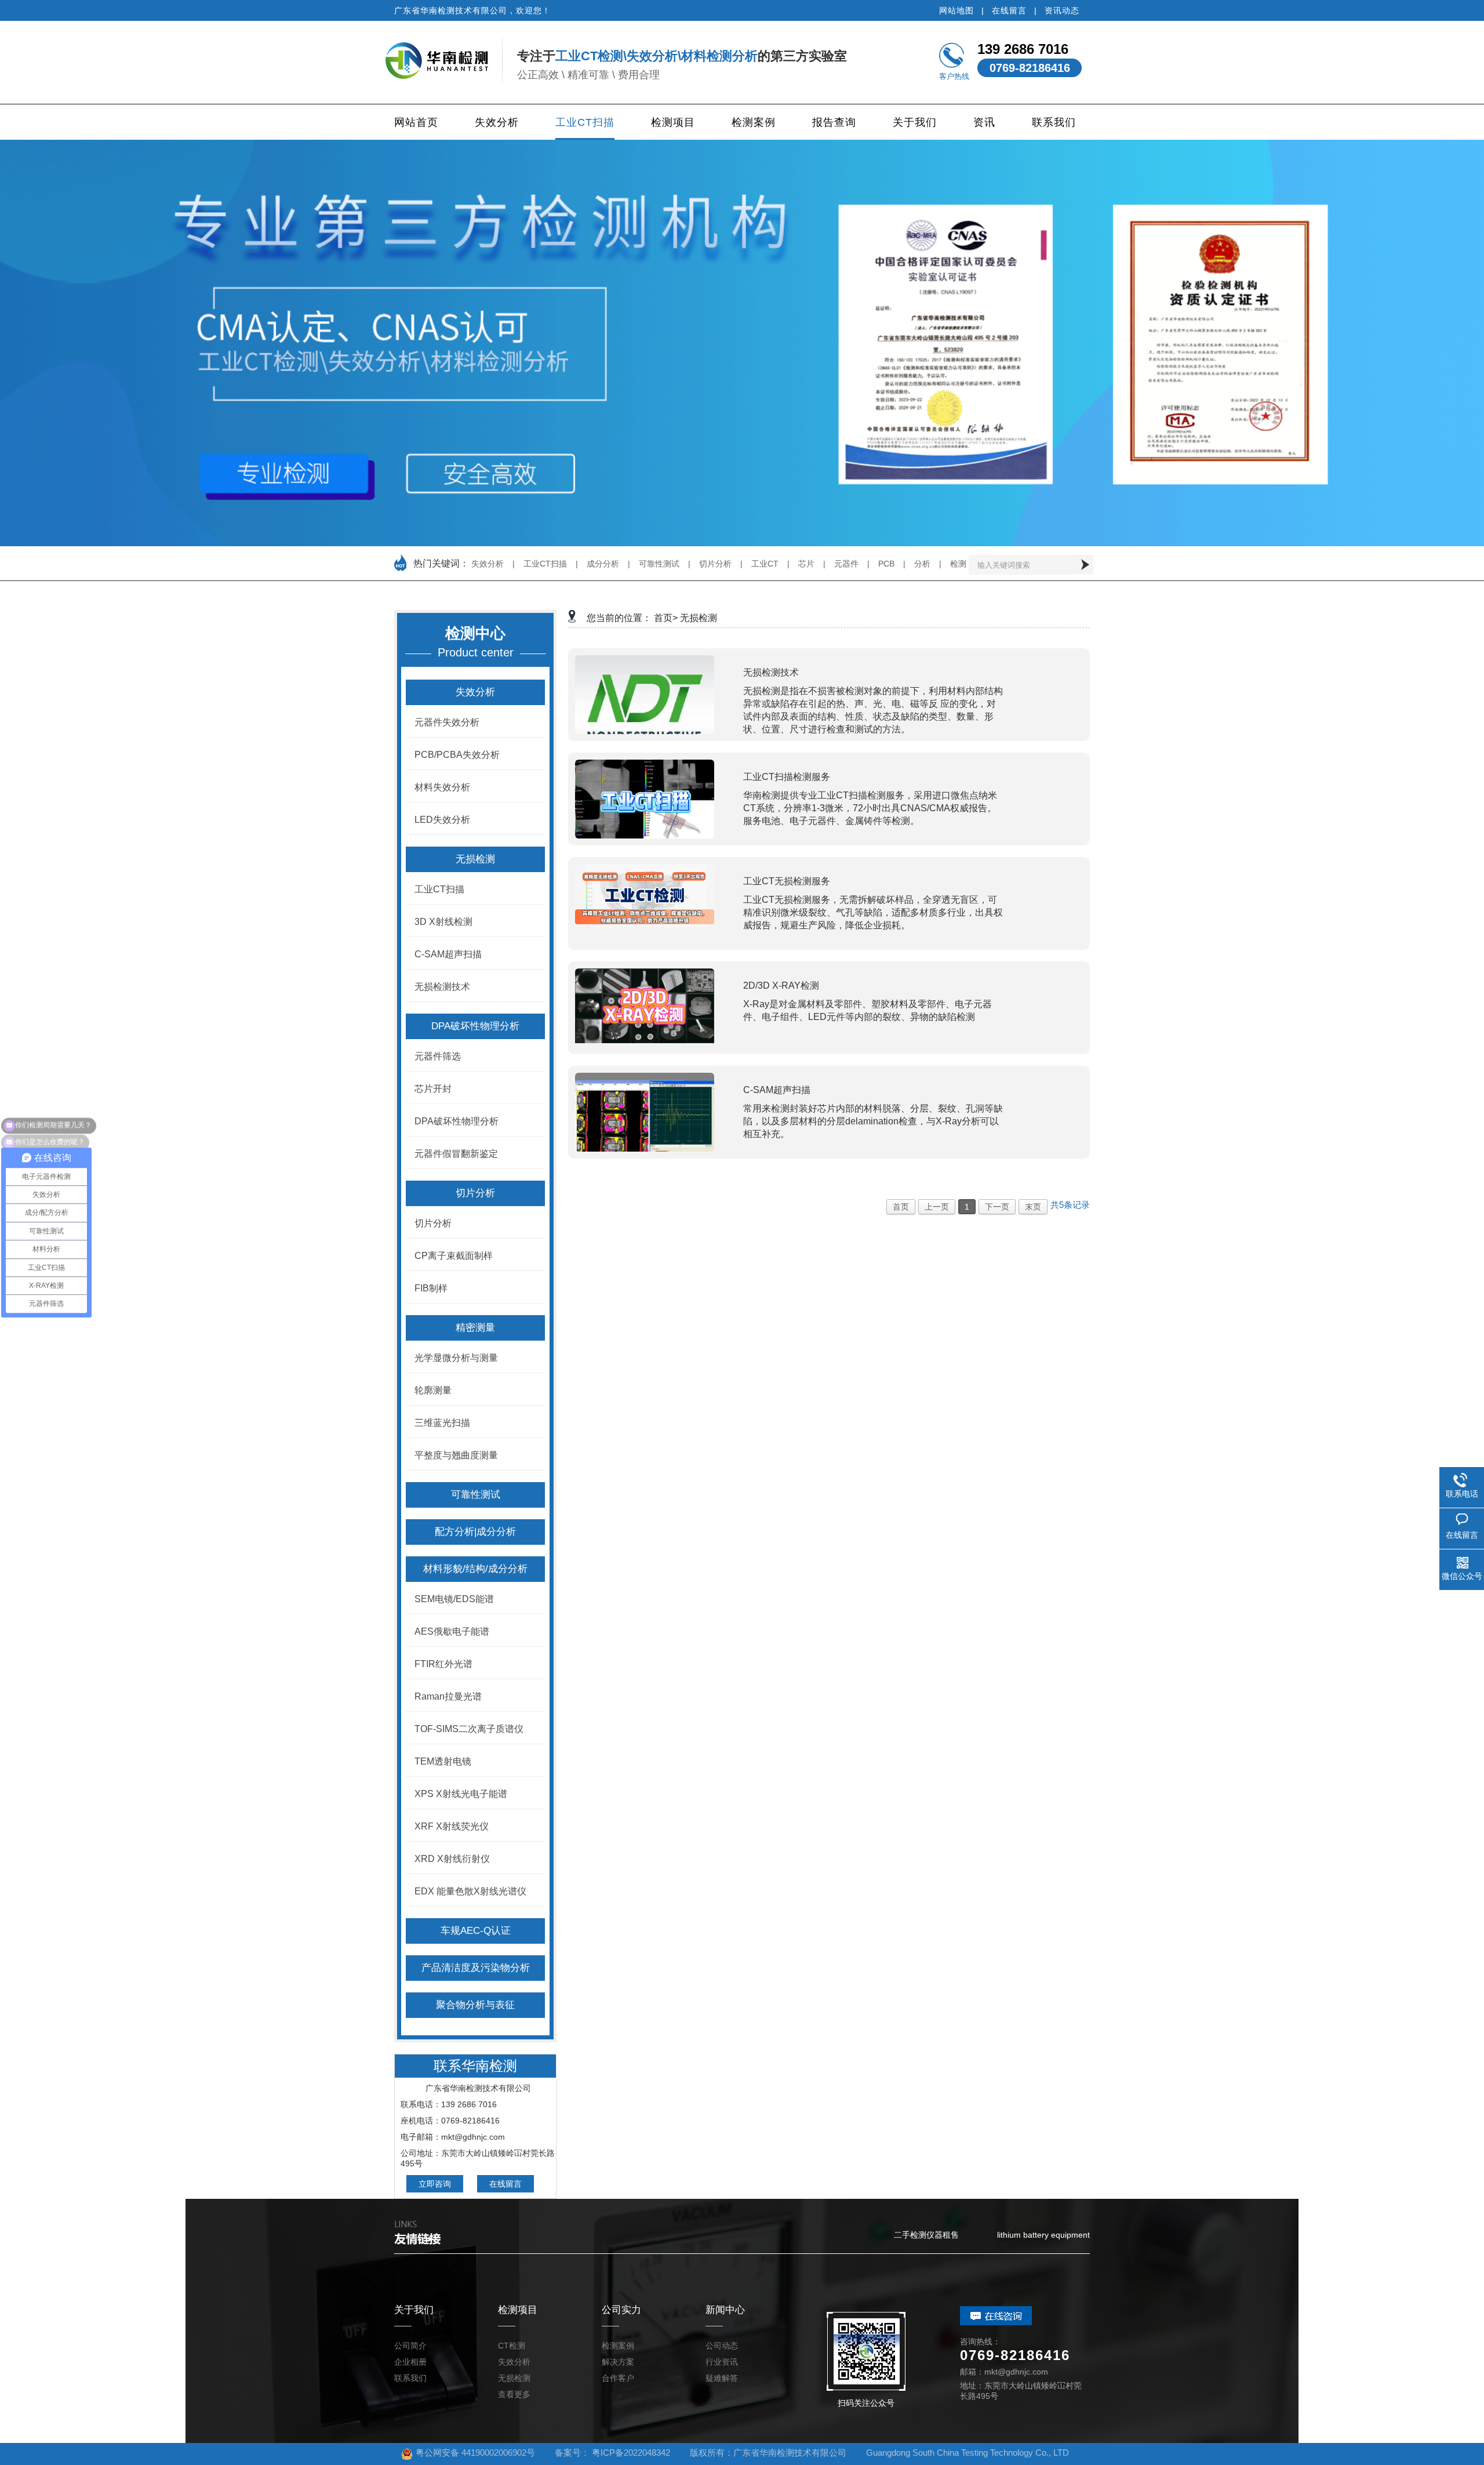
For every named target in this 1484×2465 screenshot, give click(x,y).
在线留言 (1009, 10)
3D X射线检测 (443, 922)
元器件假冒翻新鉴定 (456, 1154)
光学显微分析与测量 (456, 1358)
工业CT (765, 564)
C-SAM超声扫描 (448, 954)
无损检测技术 (442, 987)
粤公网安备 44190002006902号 (475, 2453)
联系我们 (1054, 122)
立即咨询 (435, 2184)
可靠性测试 (659, 564)
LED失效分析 (442, 820)
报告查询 (834, 122)
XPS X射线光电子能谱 (461, 1794)
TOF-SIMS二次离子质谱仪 (469, 1729)
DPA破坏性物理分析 (475, 1026)
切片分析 (715, 564)
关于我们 (915, 122)
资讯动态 (1062, 10)
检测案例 (754, 122)
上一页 (937, 1207)
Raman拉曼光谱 (448, 1696)
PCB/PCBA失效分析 (457, 755)
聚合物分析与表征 (475, 2005)
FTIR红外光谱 (443, 1664)
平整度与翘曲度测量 (456, 1455)
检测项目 (673, 122)
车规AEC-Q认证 (476, 1931)
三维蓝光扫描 (442, 1423)
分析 (922, 564)
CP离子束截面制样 (454, 1256)
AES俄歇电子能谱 (452, 1631)
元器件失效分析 (447, 722)
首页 (901, 1207)
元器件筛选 (438, 1056)
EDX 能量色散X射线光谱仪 (470, 1891)
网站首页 (416, 122)
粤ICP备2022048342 (631, 2453)
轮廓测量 (433, 1390)
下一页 (997, 1207)
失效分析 (497, 122)
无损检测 (475, 859)
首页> (666, 618)
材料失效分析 (442, 787)
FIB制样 (431, 1288)
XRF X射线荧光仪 (452, 1826)
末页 (1033, 1207)
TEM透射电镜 (443, 1761)
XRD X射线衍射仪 (452, 1859)
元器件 (846, 564)
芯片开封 (433, 1089)
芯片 (806, 564)
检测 (958, 564)
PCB (886, 564)
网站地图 (956, 10)
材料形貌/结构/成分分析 (475, 1569)
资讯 (984, 122)
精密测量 (475, 1328)
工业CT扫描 (585, 122)
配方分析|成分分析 (475, 1532)
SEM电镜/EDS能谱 (454, 1599)
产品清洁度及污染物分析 (476, 1968)
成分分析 (603, 564)
